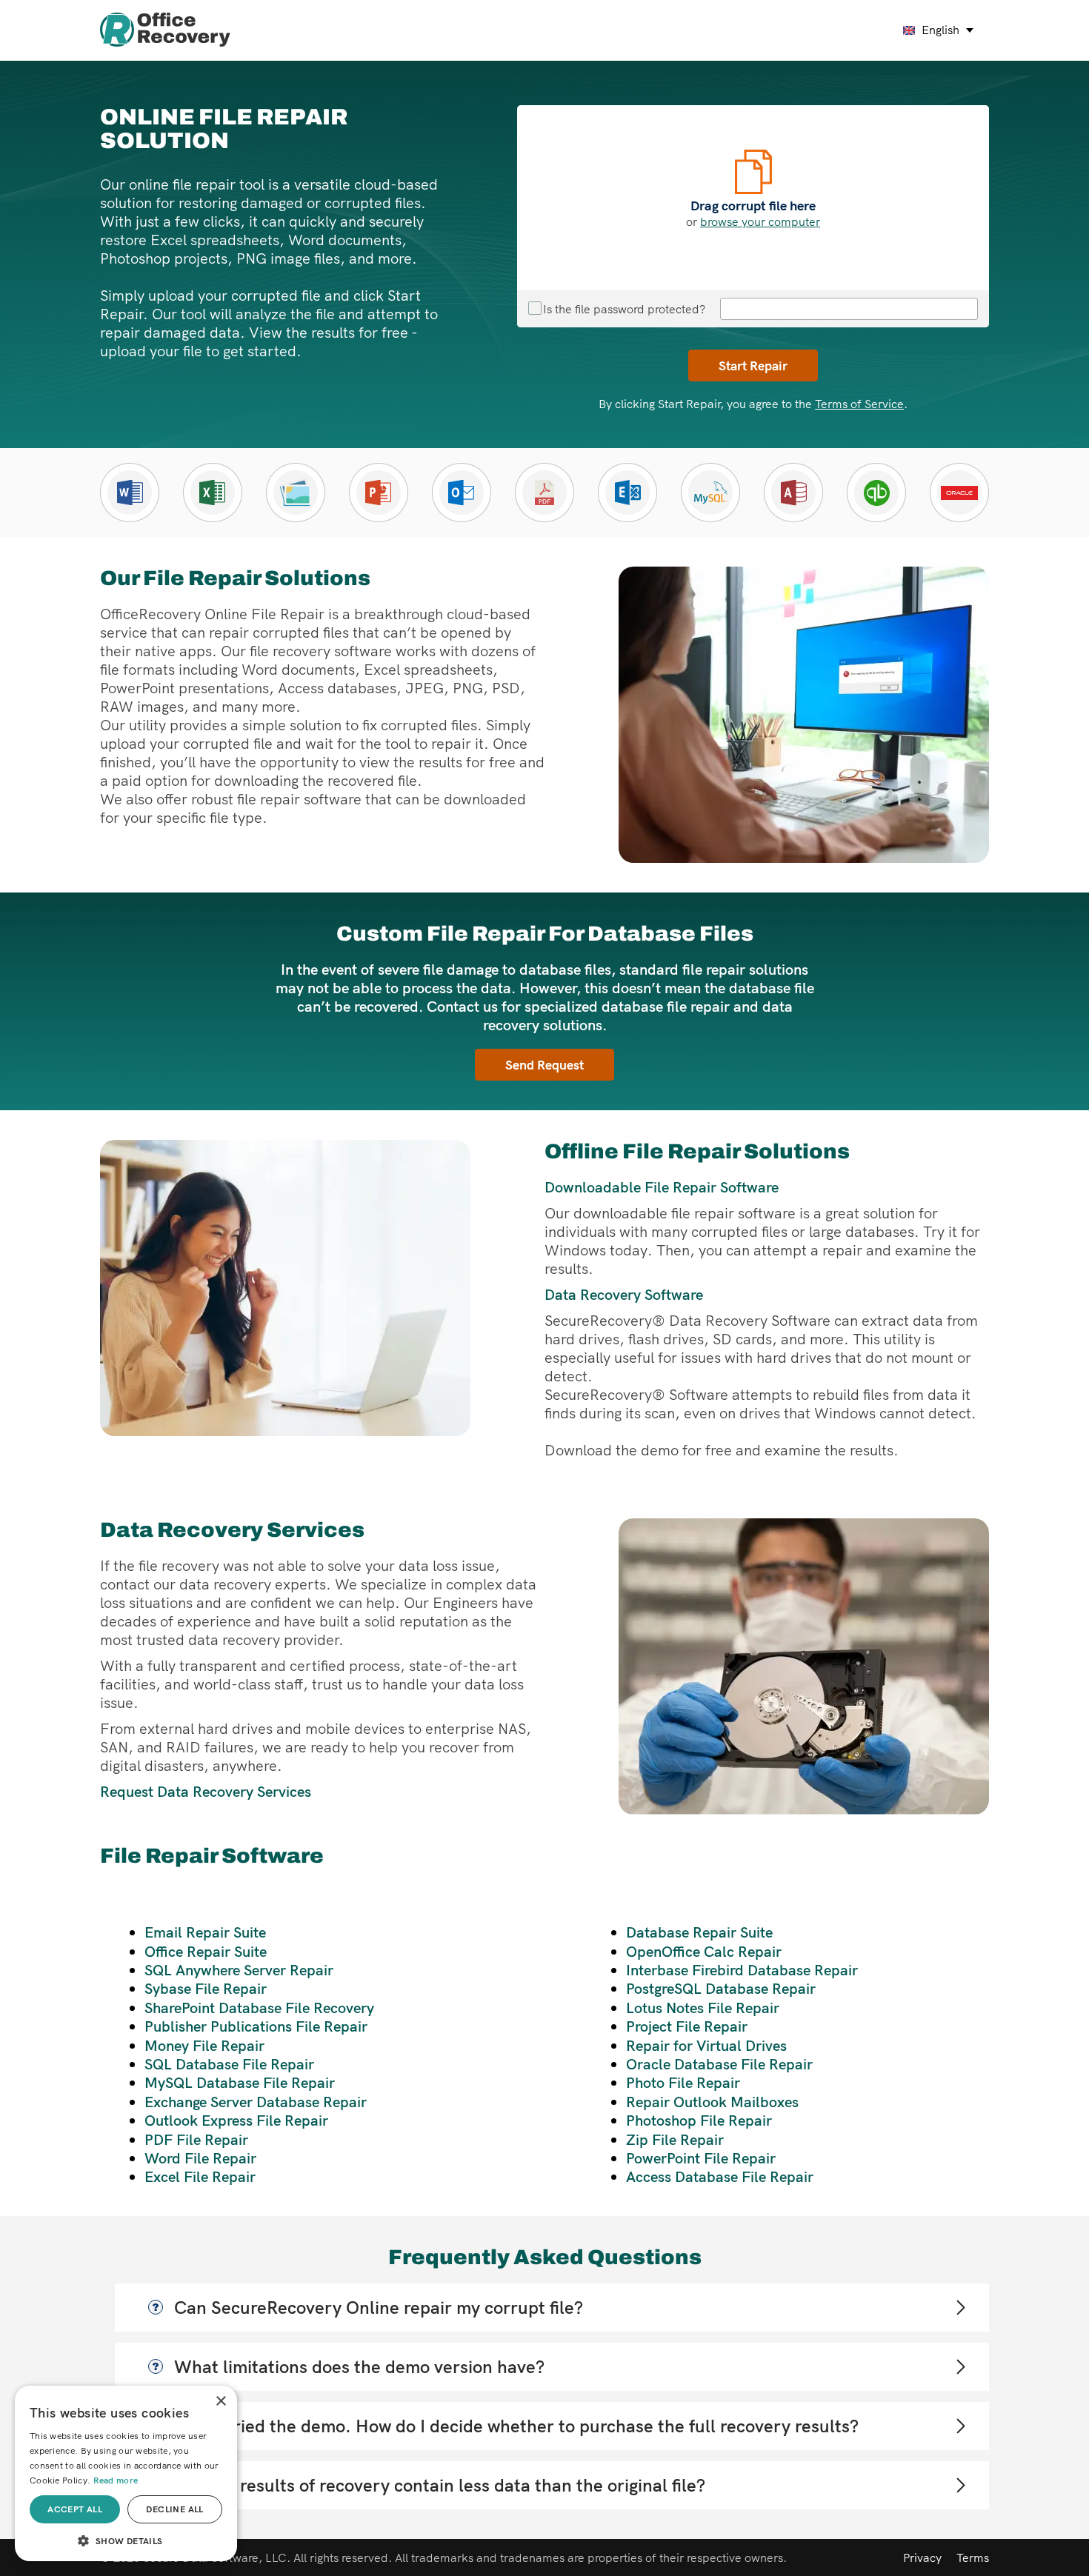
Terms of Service (859, 404)
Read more (116, 2480)
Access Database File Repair (720, 2176)
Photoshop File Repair (699, 2120)
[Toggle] (960, 2307)
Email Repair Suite (205, 1932)
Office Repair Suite (206, 1951)
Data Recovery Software (624, 1294)
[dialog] (126, 2473)
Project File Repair (687, 2026)
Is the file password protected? (624, 309)
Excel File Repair (200, 2176)
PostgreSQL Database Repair (721, 1988)
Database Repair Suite (699, 1932)
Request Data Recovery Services (206, 1791)
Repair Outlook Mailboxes (712, 2102)
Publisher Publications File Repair (256, 2026)
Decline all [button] (174, 2509)
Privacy (922, 2557)
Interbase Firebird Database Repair (742, 1970)
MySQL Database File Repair (240, 2082)
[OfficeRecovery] (165, 30)
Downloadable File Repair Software (662, 1187)
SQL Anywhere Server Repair (239, 1970)
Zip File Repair (675, 2139)
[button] (126, 2540)
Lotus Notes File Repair (703, 2008)
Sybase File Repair (206, 1988)
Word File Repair (200, 2158)
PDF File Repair (196, 2139)
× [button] (220, 2402)
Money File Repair (204, 2045)
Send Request (544, 1064)
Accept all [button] (75, 2509)
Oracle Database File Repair (719, 2064)
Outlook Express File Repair (236, 2120)
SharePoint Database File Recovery (259, 2008)
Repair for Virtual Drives (706, 2045)
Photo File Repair (683, 2082)
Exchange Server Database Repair (256, 2102)
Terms (973, 2557)
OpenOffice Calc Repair (704, 1951)
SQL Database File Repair (229, 2064)
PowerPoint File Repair (701, 2158)
